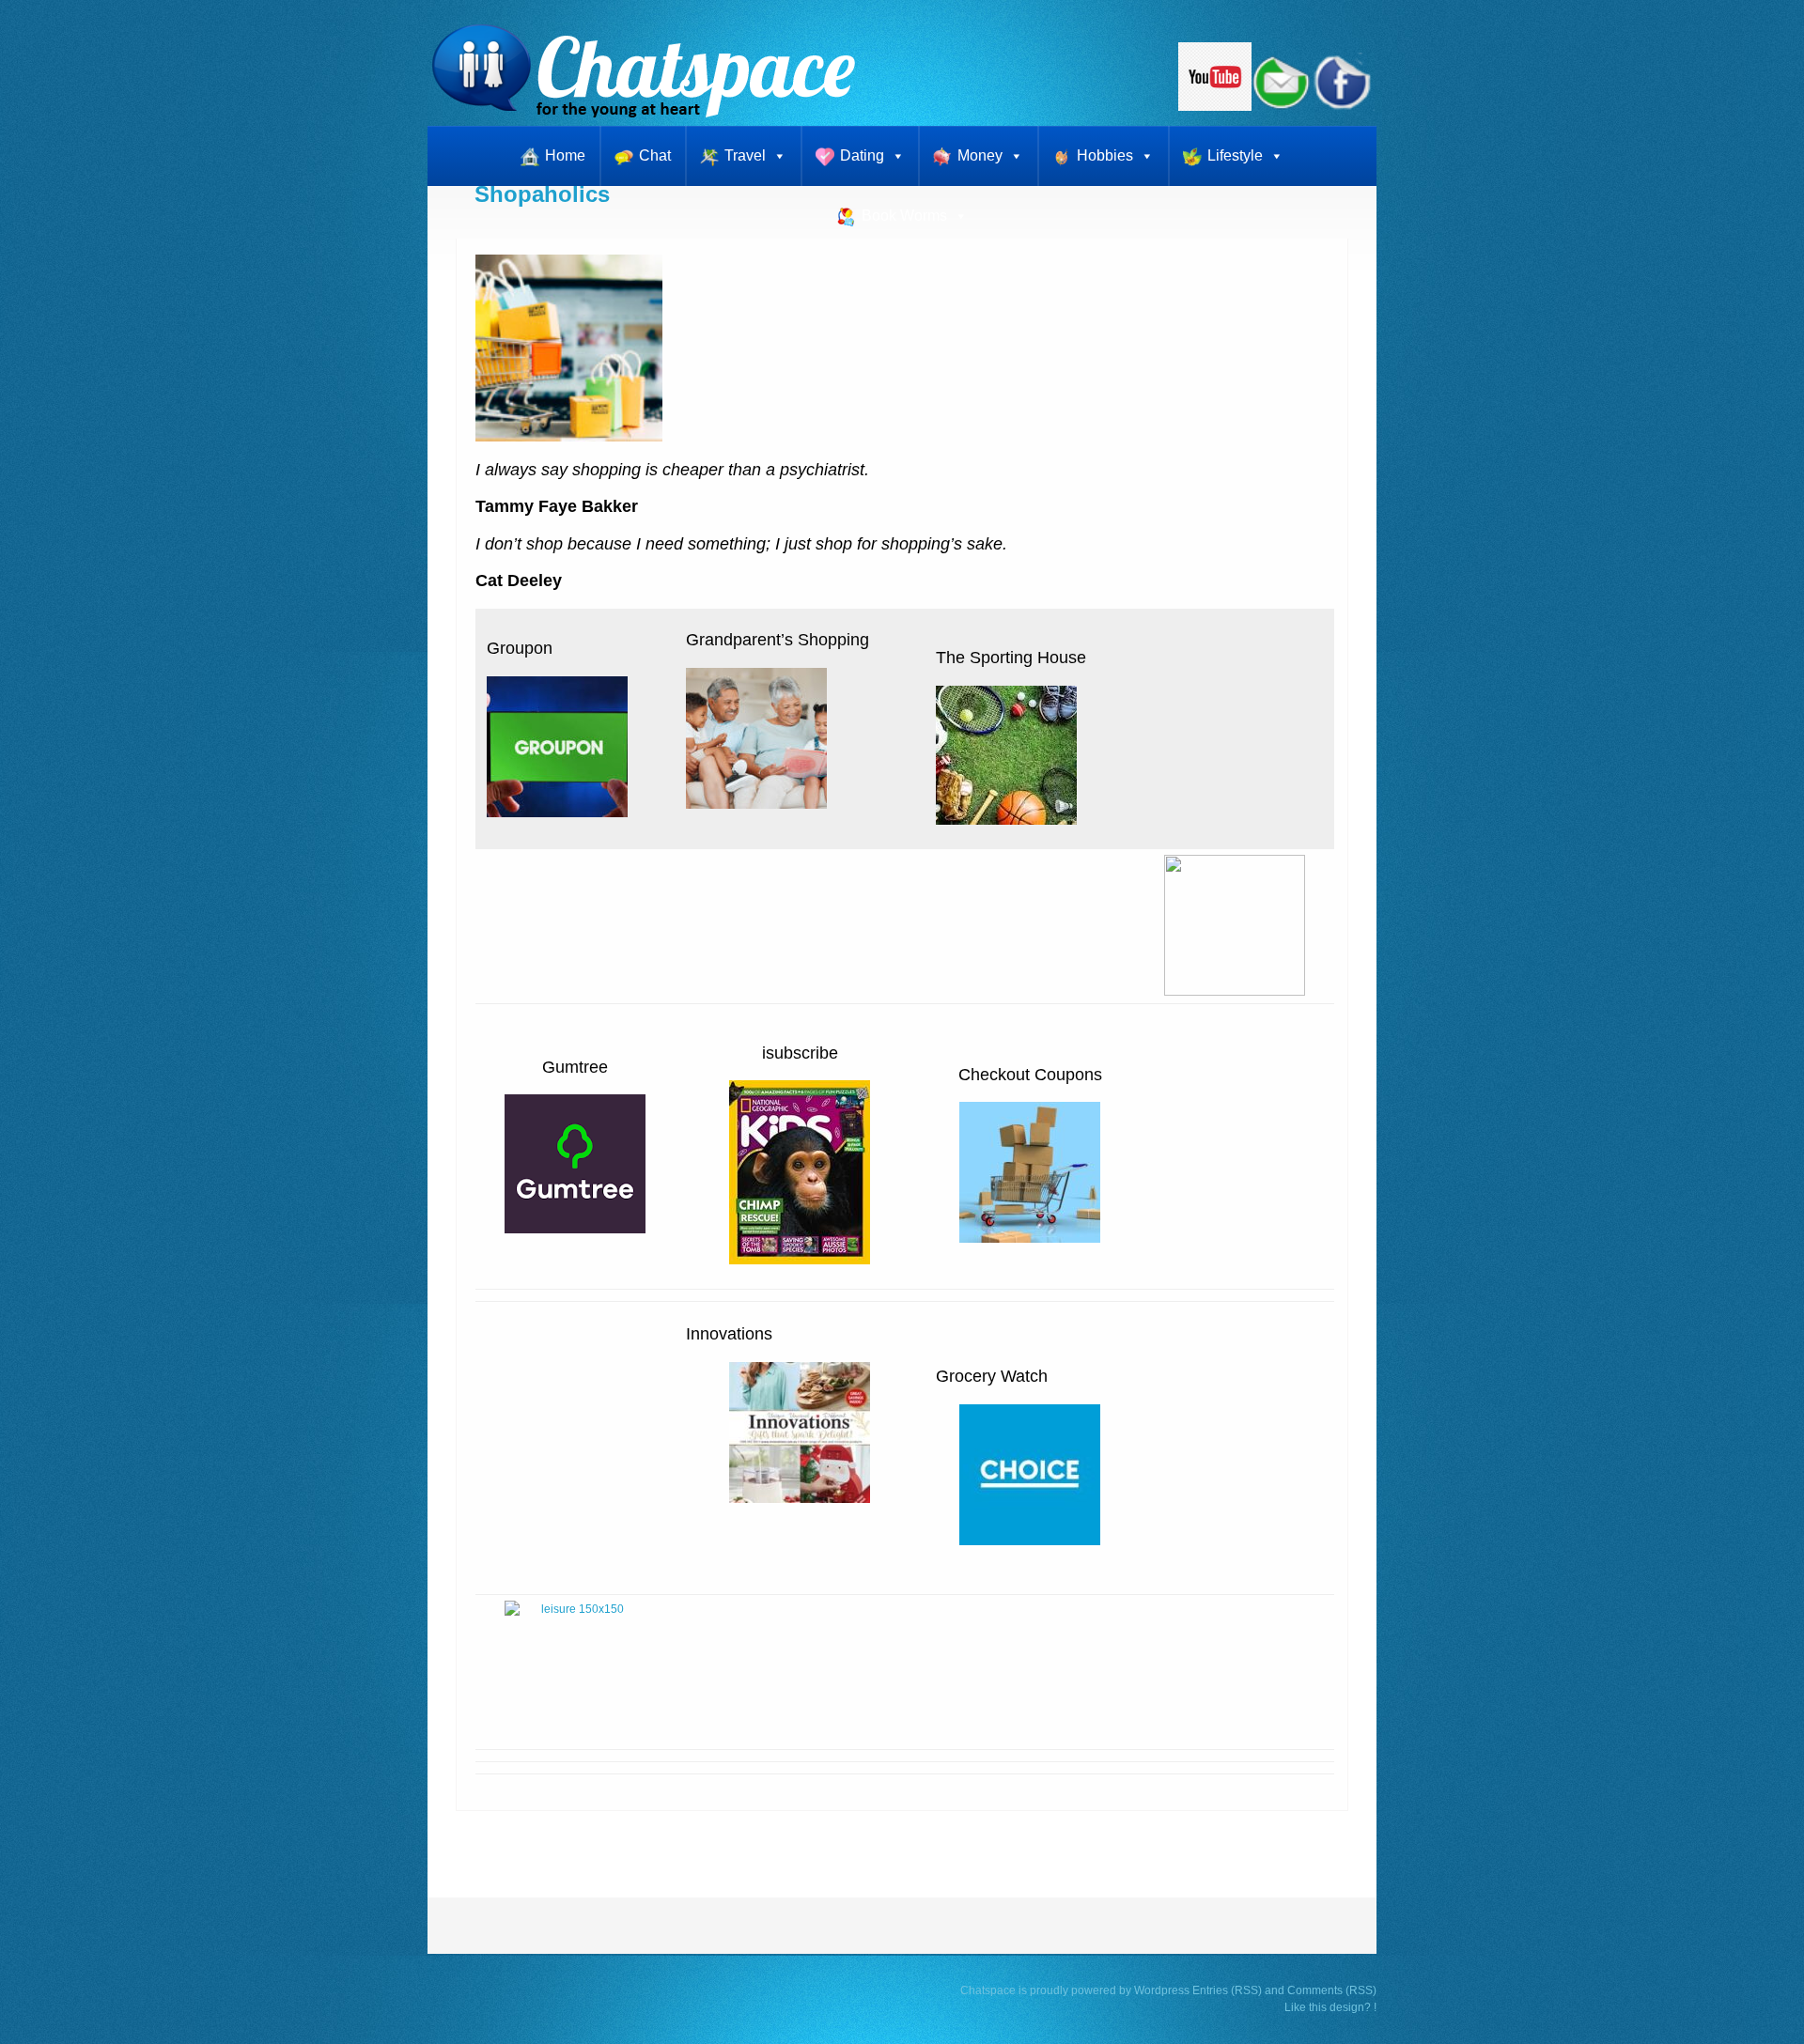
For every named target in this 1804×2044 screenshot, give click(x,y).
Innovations (729, 1334)
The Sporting (984, 658)
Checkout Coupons (1030, 1075)
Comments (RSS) (1332, 1990)
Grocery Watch (992, 1376)
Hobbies (1105, 155)
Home (565, 155)
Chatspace (988, 1990)
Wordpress (1162, 1990)
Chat (655, 155)
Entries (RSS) (1227, 1990)
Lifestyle (1235, 155)
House (1062, 658)
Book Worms (904, 216)
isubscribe (800, 1053)
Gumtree (575, 1067)
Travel (745, 155)
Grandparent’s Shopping (778, 640)
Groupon (520, 648)
